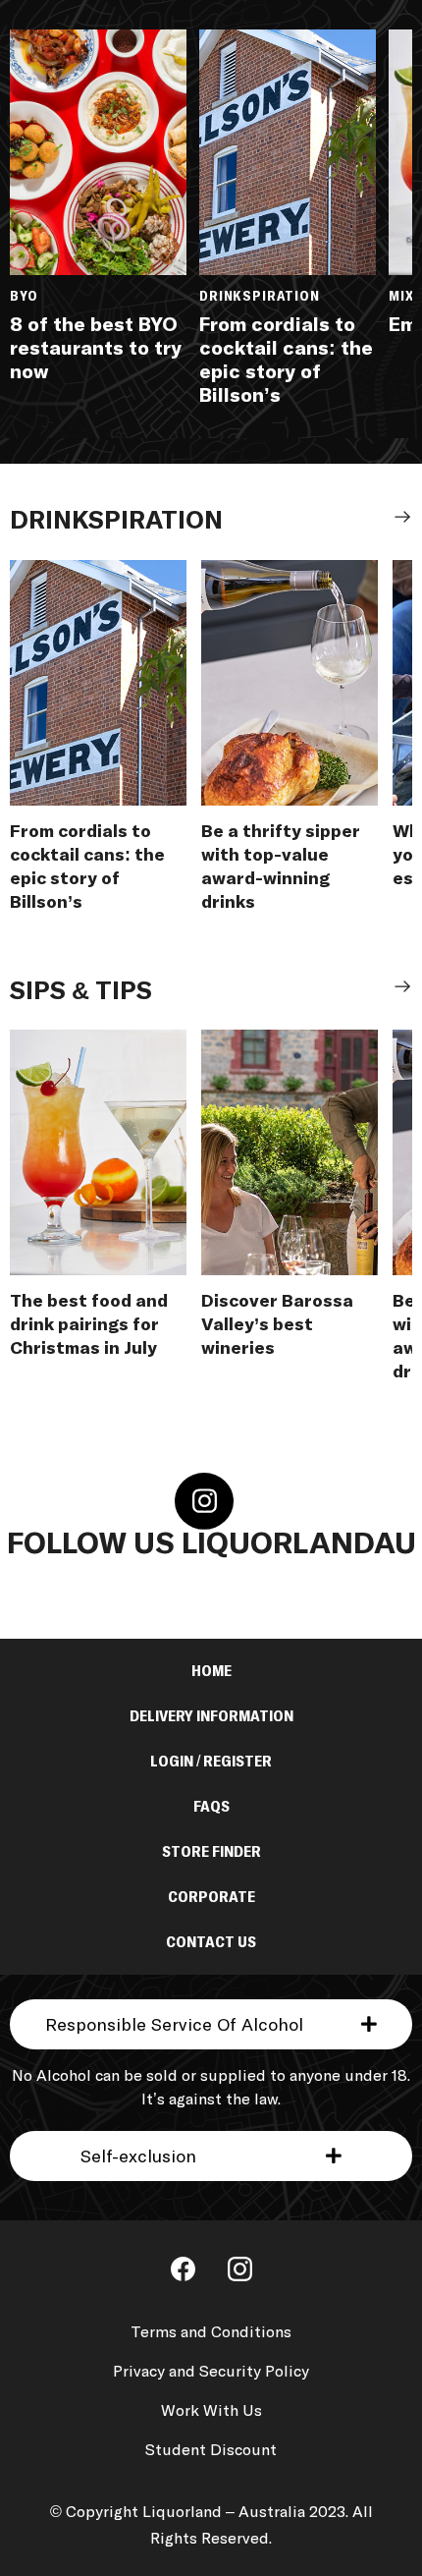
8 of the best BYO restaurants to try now (96, 349)
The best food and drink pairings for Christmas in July (89, 1325)
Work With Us (211, 2411)
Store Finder (211, 1852)
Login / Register (211, 1762)
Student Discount (211, 2450)
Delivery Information (211, 1716)
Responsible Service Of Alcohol (174, 2026)
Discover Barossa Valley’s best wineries (277, 1325)
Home (211, 1671)
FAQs (211, 1807)
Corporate (211, 1897)
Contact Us (211, 1942)
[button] (211, 2024)
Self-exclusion (138, 2157)
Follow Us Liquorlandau (211, 1544)
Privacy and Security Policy (211, 2372)
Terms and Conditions (211, 2332)
